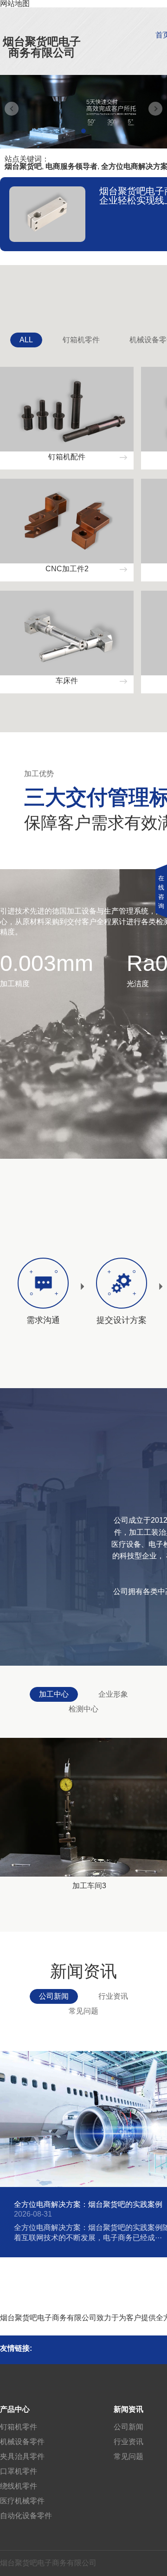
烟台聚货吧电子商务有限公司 (42, 47)
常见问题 (83, 2011)
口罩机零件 (19, 2471)
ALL (26, 340)
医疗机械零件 (22, 2501)
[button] (83, 131)
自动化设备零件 (26, 2516)
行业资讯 (113, 1996)
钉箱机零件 (81, 340)
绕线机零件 (19, 2486)
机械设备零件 (22, 2442)
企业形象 (113, 1694)
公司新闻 (54, 1996)
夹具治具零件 (22, 2456)
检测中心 (83, 1709)
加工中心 (54, 1694)
